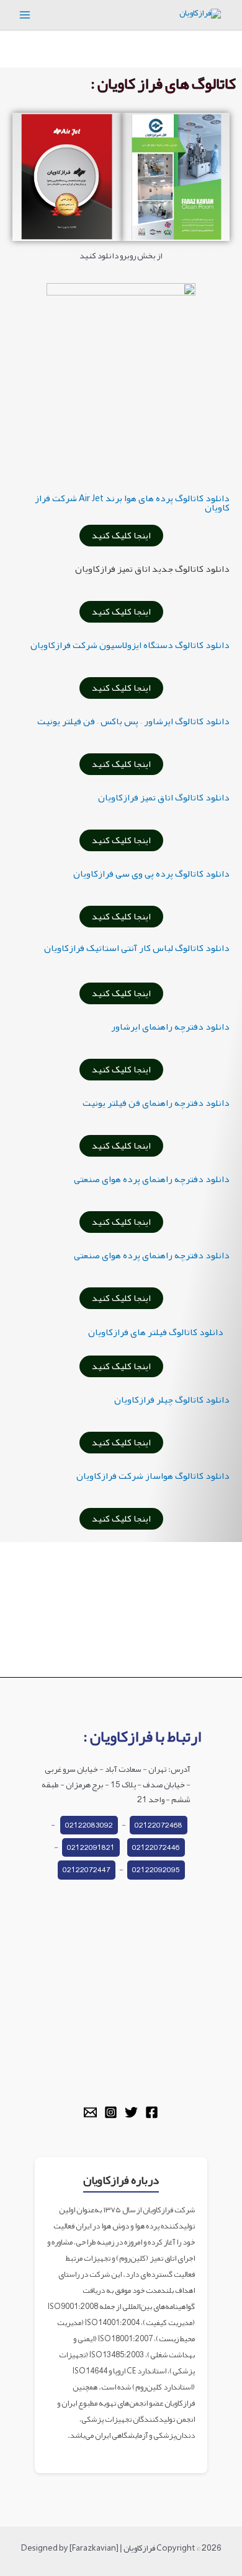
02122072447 (87, 1870)
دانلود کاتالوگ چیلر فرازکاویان (172, 1400)
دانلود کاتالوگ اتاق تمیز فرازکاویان (164, 797)
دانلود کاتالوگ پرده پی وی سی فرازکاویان (151, 874)
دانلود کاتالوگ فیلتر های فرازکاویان (156, 1332)
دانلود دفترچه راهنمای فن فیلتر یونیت (156, 1103)
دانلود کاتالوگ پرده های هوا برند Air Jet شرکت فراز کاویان (132, 503)
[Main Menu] (25, 15)
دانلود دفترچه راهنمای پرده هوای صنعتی (152, 1179)
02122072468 (159, 1825)
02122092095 (156, 1870)
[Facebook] (152, 2112)
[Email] (90, 2112)
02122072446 (156, 1847)
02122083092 (89, 1825)
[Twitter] (131, 2112)
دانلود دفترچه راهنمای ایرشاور (170, 1027)
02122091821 (91, 1847)
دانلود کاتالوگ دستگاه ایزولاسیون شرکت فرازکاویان (130, 645)
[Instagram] (111, 2112)
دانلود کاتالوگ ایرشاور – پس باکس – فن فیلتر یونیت (133, 721)
